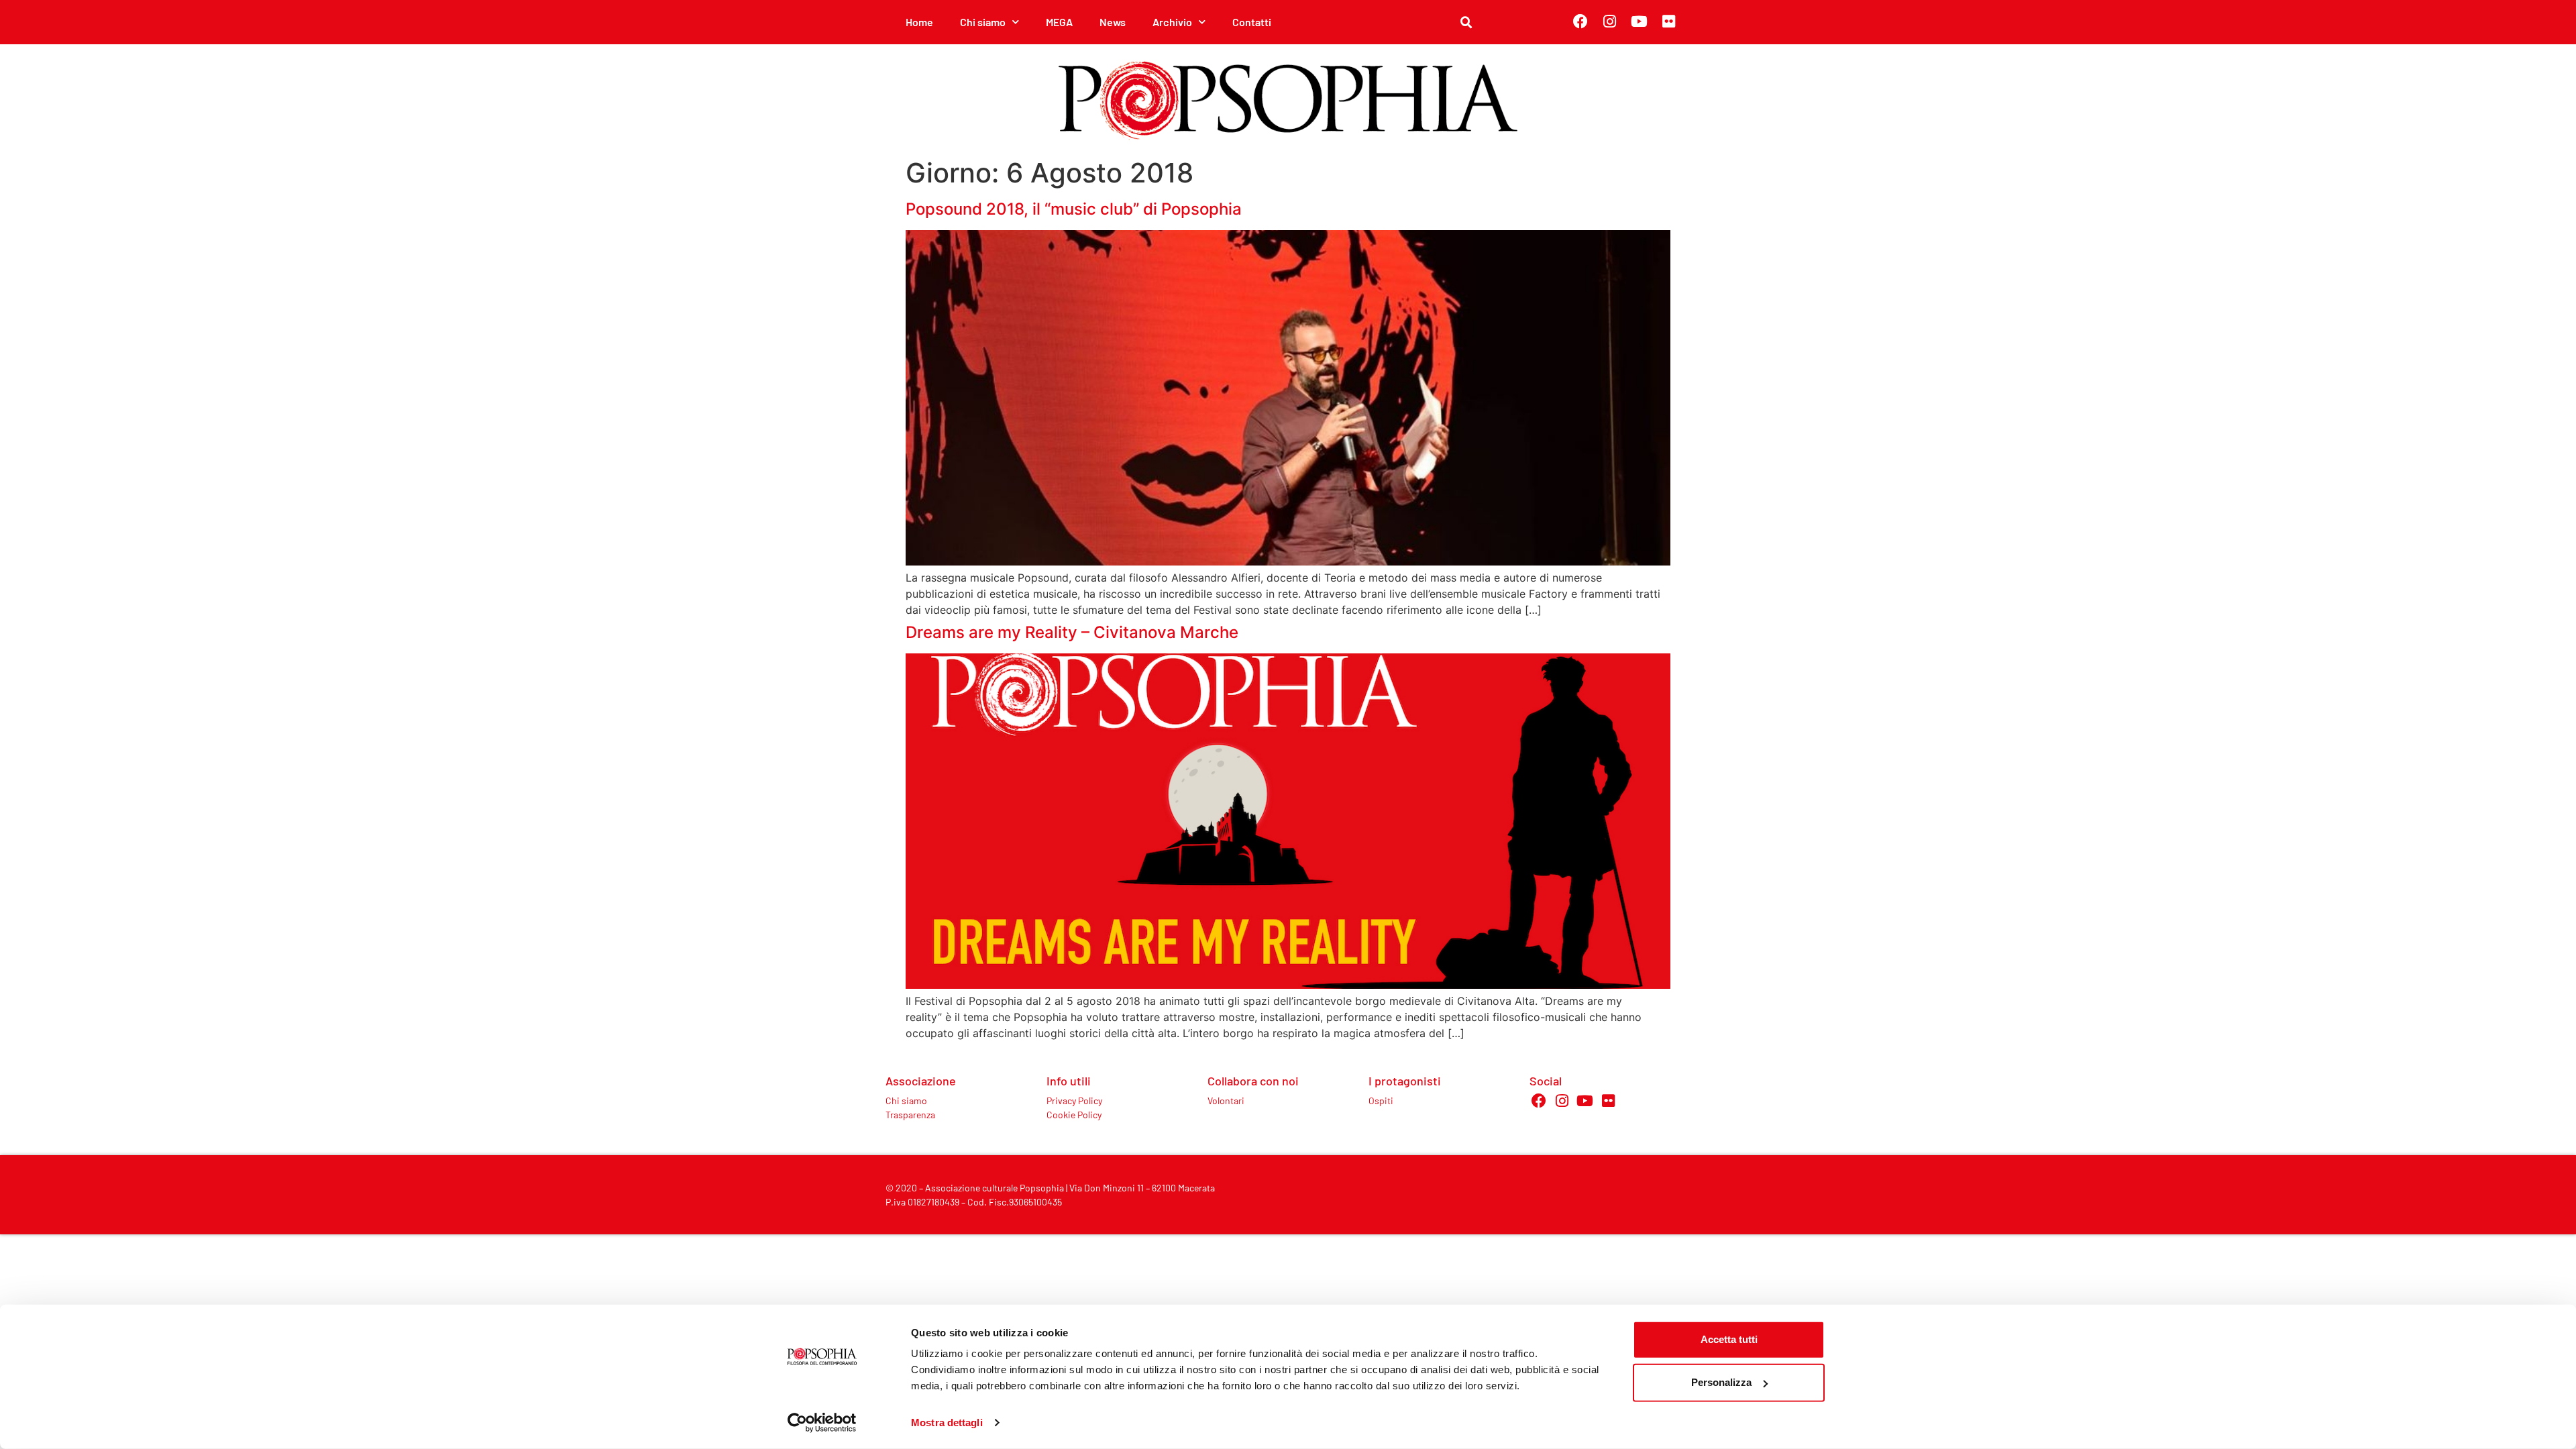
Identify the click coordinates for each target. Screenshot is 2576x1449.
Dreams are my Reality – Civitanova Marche (1072, 632)
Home (919, 22)
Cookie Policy (1074, 1115)
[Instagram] (1610, 21)
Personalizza (1721, 1382)
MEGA (1059, 22)
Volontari (1226, 1101)
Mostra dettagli (947, 1423)
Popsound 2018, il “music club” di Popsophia (1074, 209)
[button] (1466, 23)
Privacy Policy (1074, 1101)
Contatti (1252, 22)
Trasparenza (910, 1115)
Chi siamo (906, 1101)
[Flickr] (1669, 21)
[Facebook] (1580, 21)
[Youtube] (1640, 21)
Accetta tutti (1729, 1339)
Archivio (1172, 22)
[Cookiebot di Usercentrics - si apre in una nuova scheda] (822, 1423)
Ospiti (1381, 1101)
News (1113, 22)
